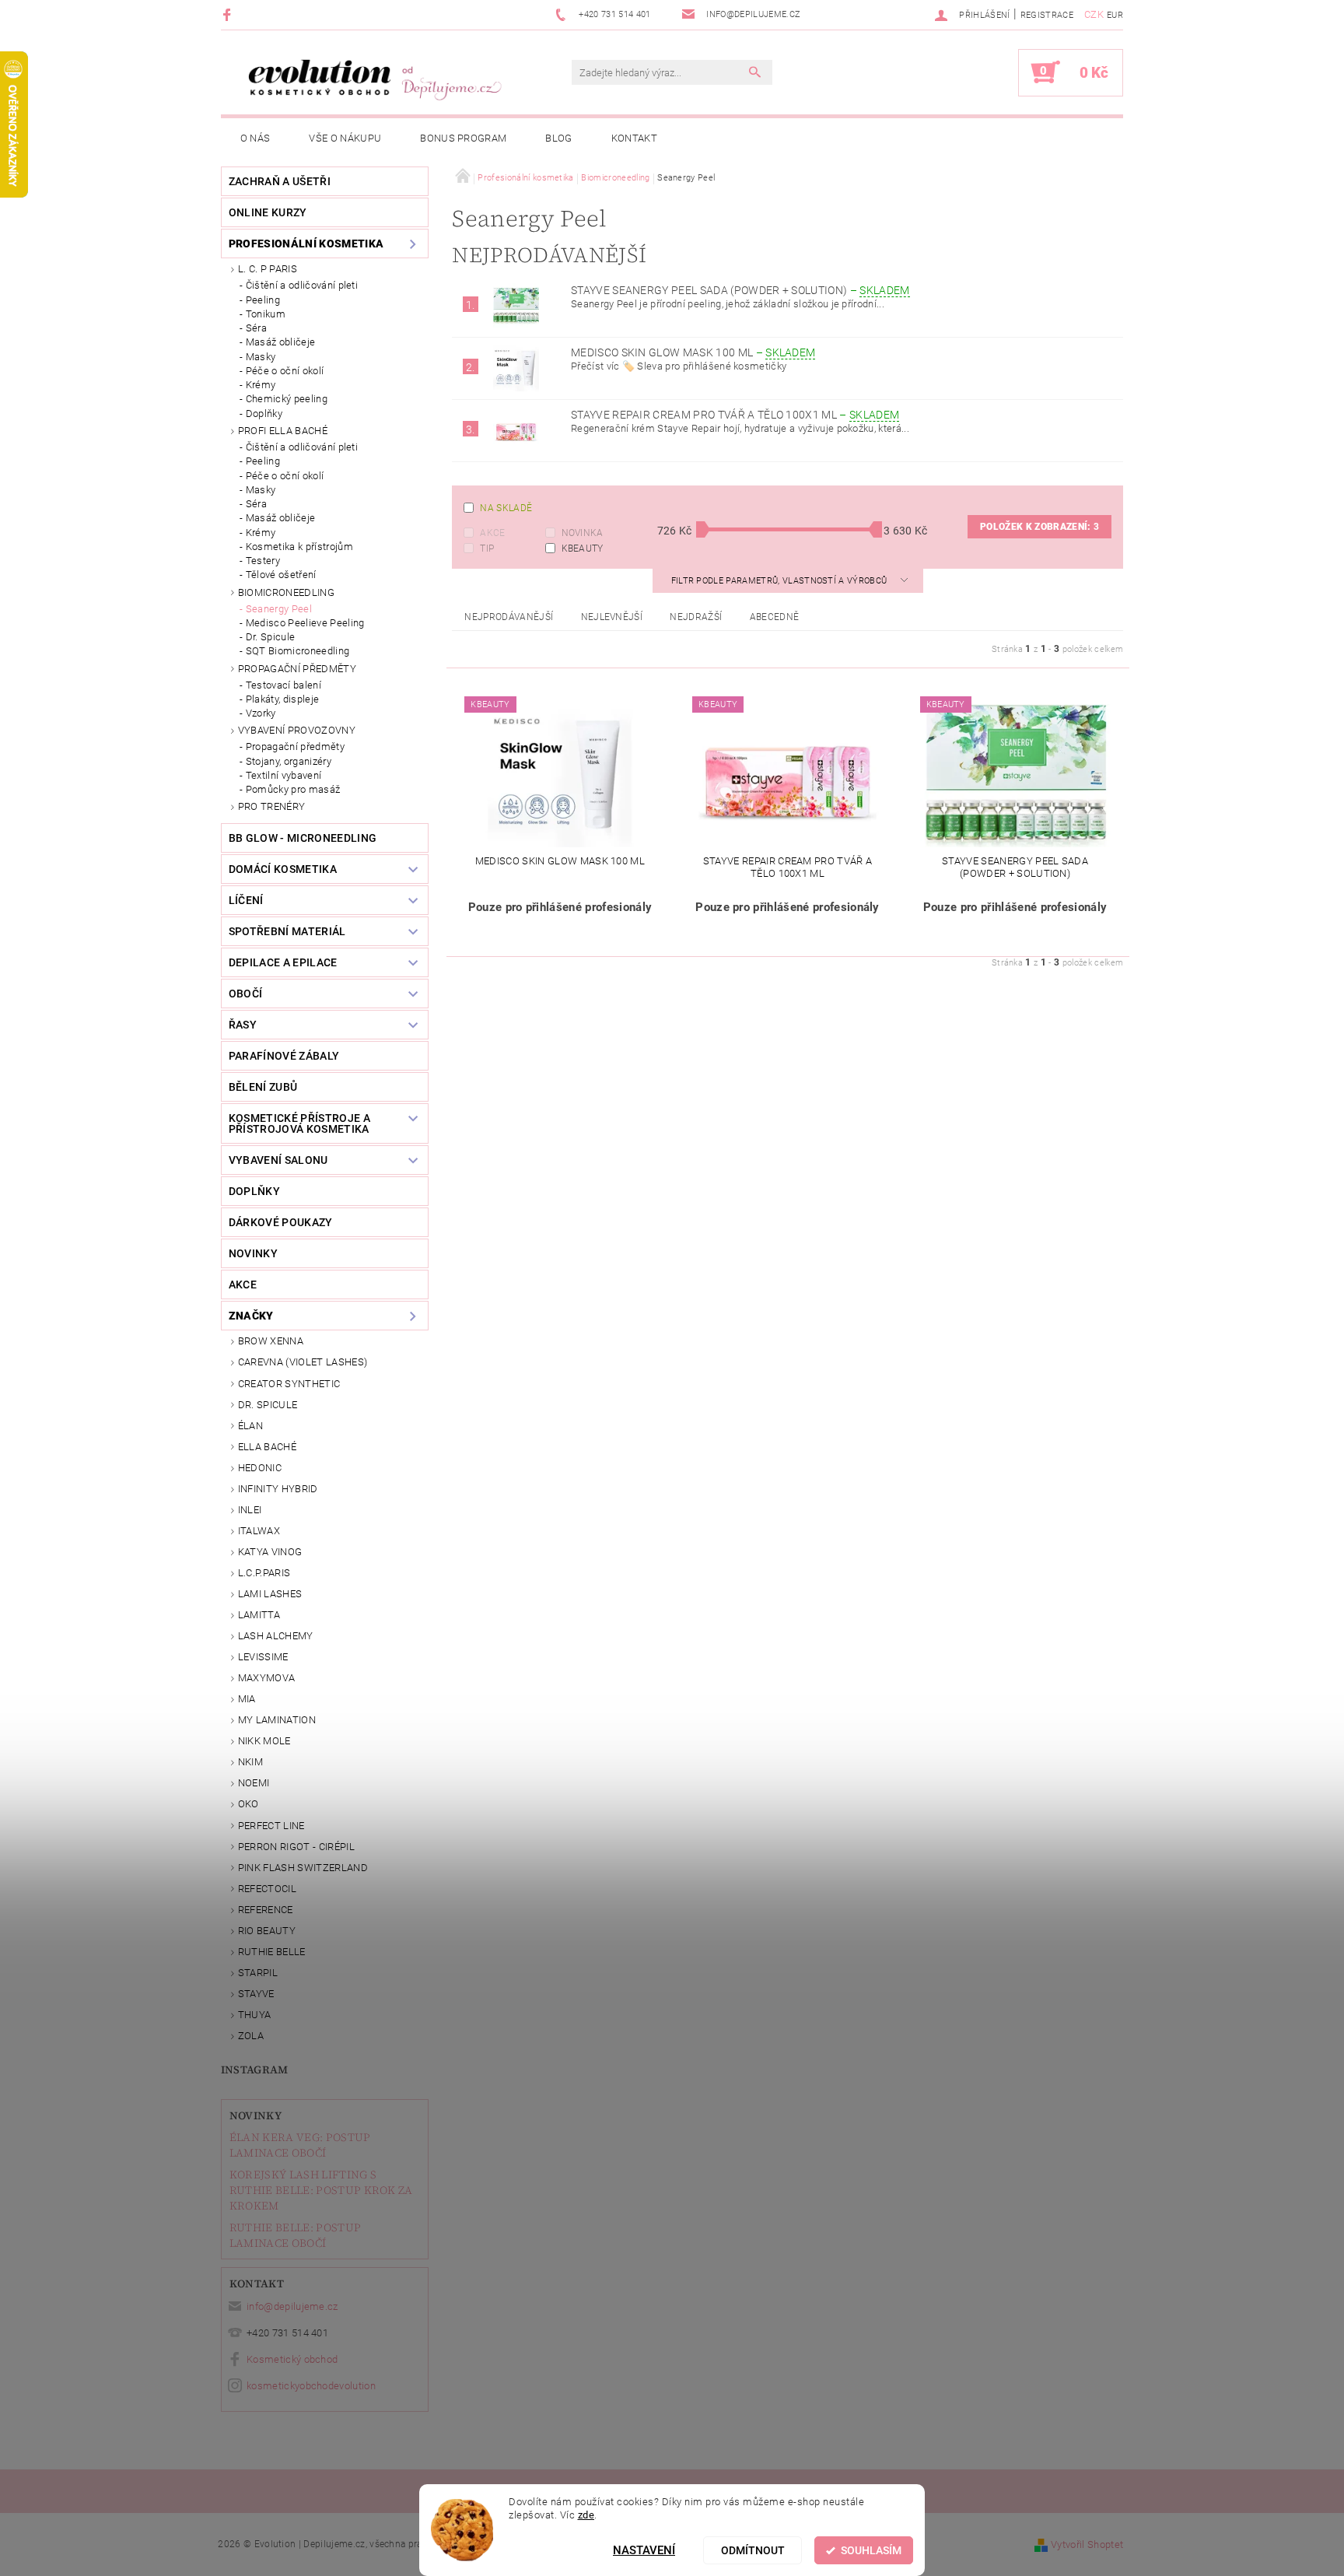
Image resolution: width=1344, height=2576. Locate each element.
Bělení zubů (263, 1087)
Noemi (254, 1783)
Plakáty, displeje (282, 699)
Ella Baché (267, 1447)
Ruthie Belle (272, 1952)
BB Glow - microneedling (303, 838)
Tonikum (266, 314)
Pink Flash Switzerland (303, 1868)
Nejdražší (696, 617)
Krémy (261, 385)
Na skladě (506, 508)
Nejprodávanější (509, 617)
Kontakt (634, 138)
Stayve (256, 1994)
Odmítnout (753, 2550)
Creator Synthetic (289, 1384)
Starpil (258, 1973)
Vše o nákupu (345, 138)
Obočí (246, 994)
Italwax (259, 1531)
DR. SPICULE (268, 1405)
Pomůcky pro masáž (293, 789)
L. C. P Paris (268, 269)
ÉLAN (250, 1426)
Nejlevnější (612, 617)
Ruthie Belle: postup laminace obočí (295, 2235)
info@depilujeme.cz (292, 2306)
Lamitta (259, 1615)
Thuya (255, 2015)
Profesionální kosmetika (306, 244)
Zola (251, 2036)
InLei (250, 1510)
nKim (250, 1762)
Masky (261, 357)
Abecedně (775, 617)
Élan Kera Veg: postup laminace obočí (300, 2145)
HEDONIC (260, 1468)
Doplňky (264, 414)
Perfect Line (271, 1826)
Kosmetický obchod (292, 2359)
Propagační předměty (297, 669)
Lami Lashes (270, 1594)
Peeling (263, 300)
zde (586, 2514)
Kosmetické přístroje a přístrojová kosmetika (299, 1123)
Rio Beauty (267, 1931)
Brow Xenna (271, 1341)
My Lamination (277, 1720)
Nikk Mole (264, 1741)
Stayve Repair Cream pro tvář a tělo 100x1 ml (735, 415)
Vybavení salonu (278, 1160)
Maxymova (267, 1678)
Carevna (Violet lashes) (303, 1362)
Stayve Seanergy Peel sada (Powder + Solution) (740, 290)
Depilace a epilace (283, 962)
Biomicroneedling (286, 592)
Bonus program (463, 138)
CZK (1094, 14)
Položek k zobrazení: (1039, 527)
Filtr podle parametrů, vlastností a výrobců (780, 581)
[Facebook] (229, 14)
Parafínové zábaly (284, 1056)
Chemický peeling (287, 399)
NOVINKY (253, 1253)
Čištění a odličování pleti (302, 285)
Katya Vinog (270, 1552)
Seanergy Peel (279, 609)
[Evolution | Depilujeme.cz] (373, 80)
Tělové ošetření (281, 575)
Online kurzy (268, 212)
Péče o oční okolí (285, 371)
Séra (256, 328)
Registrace (1047, 15)
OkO (248, 1804)
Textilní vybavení (283, 775)
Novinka (583, 533)
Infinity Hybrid (278, 1489)
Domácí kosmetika (283, 869)
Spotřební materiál (287, 931)
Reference (266, 1910)
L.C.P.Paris (264, 1573)
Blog (558, 138)
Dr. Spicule (271, 637)
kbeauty (583, 548)
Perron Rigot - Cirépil (296, 1847)
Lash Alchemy (276, 1636)
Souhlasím (871, 2550)
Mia (247, 1699)
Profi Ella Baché (283, 431)
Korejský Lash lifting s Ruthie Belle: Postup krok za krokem (321, 2190)
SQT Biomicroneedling (297, 651)
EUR (1115, 15)
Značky (251, 1316)
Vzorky (261, 713)
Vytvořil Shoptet (1087, 2544)
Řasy (243, 1025)
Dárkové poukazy (281, 1222)
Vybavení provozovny (297, 730)
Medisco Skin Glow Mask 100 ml (693, 352)
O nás (255, 138)
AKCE (243, 1284)
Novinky (255, 2115)
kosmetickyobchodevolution (311, 2386)
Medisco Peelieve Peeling (305, 623)
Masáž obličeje (280, 342)
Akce (492, 533)
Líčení (246, 900)
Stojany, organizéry (289, 761)
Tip (487, 548)
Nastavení (644, 2550)
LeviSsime (263, 1657)
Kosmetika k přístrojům (299, 547)
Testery (263, 561)
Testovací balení (283, 685)
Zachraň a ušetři (280, 181)
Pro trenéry (272, 806)
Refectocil (267, 1889)
